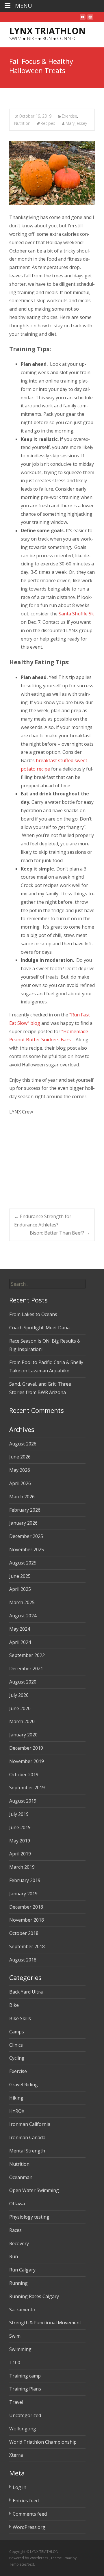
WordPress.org (29, 2527)
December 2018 (26, 1907)
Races (15, 2230)
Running (18, 2283)
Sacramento (22, 2310)
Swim (15, 2336)
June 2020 (20, 1708)
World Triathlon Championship (43, 2442)
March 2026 (22, 1497)
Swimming (20, 2349)
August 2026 (23, 1444)
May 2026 (20, 1470)
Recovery (19, 2243)
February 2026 (25, 1510)
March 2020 (22, 1721)
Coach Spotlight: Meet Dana (39, 1328)
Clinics (16, 2045)
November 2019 (27, 1761)
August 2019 (23, 1801)
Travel (16, 2402)
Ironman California (30, 2124)
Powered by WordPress (29, 2558)
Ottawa (17, 2204)
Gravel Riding (24, 2085)
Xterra (16, 2455)
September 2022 (27, 1655)
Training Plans (25, 2389)
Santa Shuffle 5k (76, 614)
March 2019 (22, 1867)
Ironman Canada (27, 2137)
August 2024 (23, 1616)
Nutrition (22, 123)
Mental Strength (27, 2151)
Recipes (48, 123)
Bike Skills (20, 2018)
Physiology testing (29, 2217)
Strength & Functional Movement (45, 2323)
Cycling (17, 2058)
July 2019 (19, 1814)
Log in (19, 2487)
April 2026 (20, 1483)
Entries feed (26, 2501)
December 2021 (26, 1669)
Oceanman (21, 2177)
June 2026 (20, 1457)
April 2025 (20, 1589)
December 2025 (26, 1536)
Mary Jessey (76, 123)
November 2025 (27, 1549)
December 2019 (26, 1748)
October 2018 (24, 1933)
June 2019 (20, 1827)
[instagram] (90, 19)
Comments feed (30, 2514)
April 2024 (20, 1642)
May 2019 (20, 1841)
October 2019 (24, 1775)
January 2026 (23, 1523)
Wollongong (23, 2429)
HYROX (17, 2111)
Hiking (16, 2098)
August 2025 (23, 1563)
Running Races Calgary (34, 2296)
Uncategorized (25, 2415)
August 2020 (23, 1682)
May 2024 (20, 1629)
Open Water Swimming (34, 2190)
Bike (14, 2005)
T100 (15, 2362)
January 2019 (23, 1894)
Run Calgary (22, 2270)
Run (14, 2256)
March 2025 (22, 1602)
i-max (68, 2558)
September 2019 (27, 1788)
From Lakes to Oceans (33, 1314)
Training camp (25, 2376)
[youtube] (83, 19)
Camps (17, 2032)
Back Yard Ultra (26, 1992)
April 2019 (20, 1854)
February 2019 (25, 1880)
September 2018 (27, 1946)
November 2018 (27, 1920)
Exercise (69, 116)
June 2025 (20, 1576)
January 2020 (23, 1735)
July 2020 (19, 1695)
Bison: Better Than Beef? (60, 1233)
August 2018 (23, 1960)
